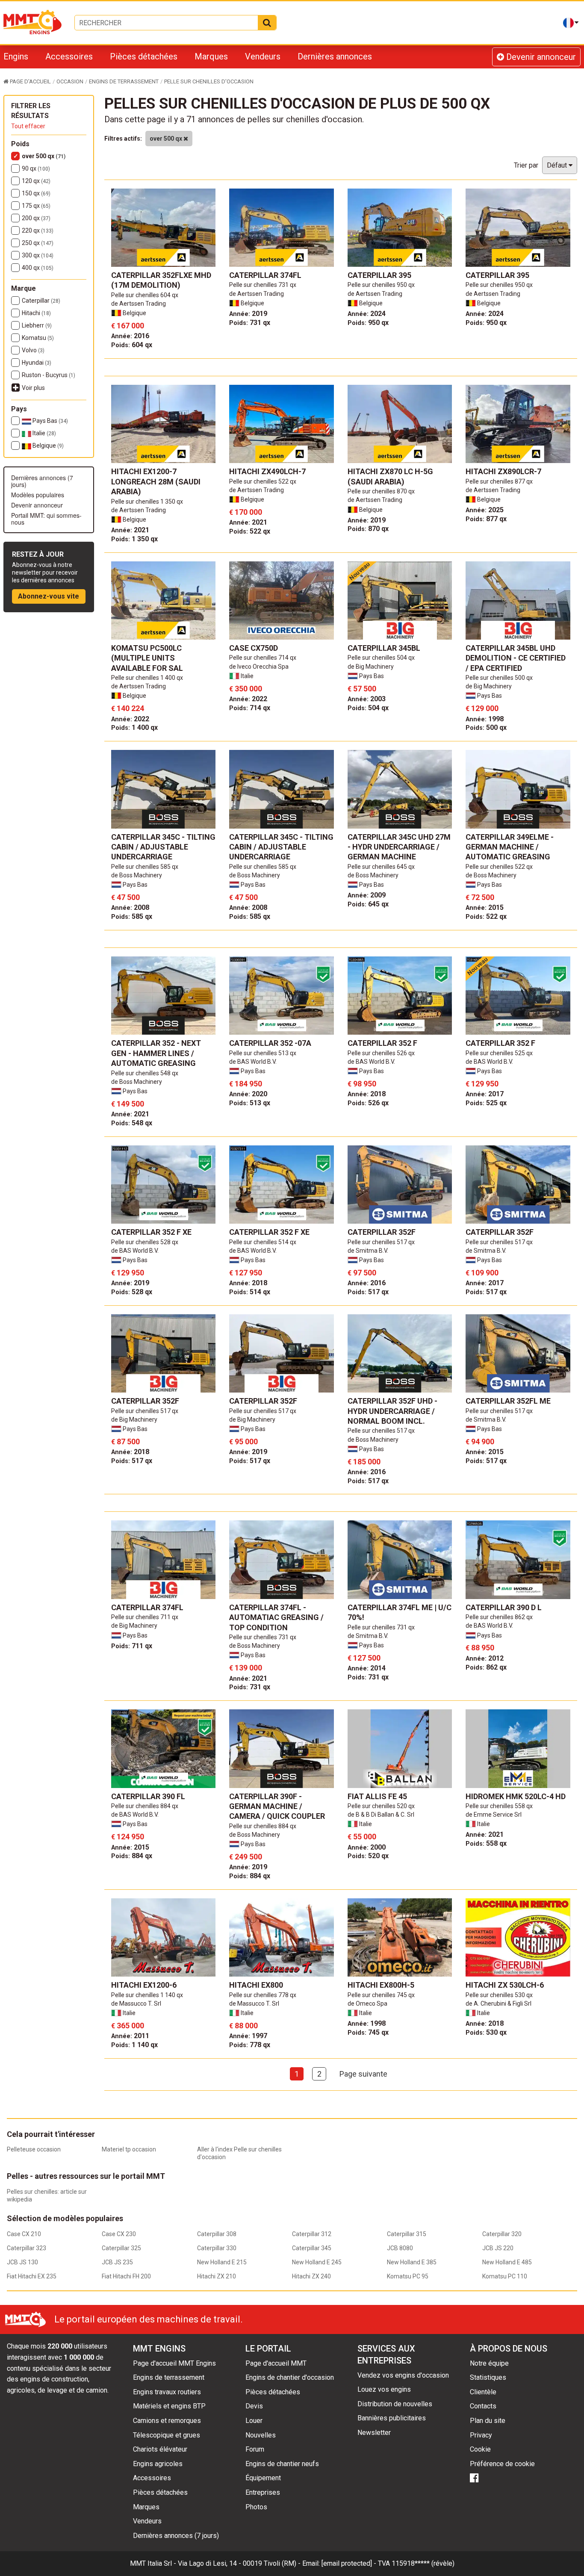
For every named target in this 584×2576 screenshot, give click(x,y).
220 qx (38, 230)
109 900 (482, 1273)
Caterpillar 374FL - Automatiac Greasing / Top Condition (276, 1617)
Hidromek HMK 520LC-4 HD (516, 1796)
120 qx (36, 181)
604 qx (132, 345)
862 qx (486, 1667)
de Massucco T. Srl (136, 2004)
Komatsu (38, 338)
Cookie (480, 2449)
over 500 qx (44, 156)
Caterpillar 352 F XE (151, 1232)
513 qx (250, 1103)
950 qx (368, 323)
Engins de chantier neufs (282, 2464)
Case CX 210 (24, 2234)
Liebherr (37, 325)
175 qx (36, 206)
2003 (367, 699)
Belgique (47, 446)
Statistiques (488, 2377)
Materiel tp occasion (129, 2149)
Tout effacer (28, 126)
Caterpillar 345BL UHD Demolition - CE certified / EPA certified (516, 658)
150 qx (36, 193)
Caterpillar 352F (382, 1232)
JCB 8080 (400, 2248)
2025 (485, 510)
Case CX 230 (119, 2234)
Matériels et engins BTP (169, 2406)
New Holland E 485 (507, 2262)
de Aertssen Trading (139, 304)
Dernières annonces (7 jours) (42, 481)
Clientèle (483, 2392)
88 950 (480, 1648)
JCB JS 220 (498, 2248)
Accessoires (69, 56)
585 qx (132, 916)
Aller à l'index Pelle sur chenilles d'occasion (239, 2153)
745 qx (368, 2032)
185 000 (364, 1462)
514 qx (250, 1292)
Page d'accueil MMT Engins (174, 2363)
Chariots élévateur (160, 2449)
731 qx (250, 323)
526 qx (368, 1103)
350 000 (246, 689)
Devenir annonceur (540, 57)
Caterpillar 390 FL (148, 1796)
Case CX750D (254, 648)
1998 (485, 719)
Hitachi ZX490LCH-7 (267, 471)
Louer (254, 2421)
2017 (485, 1094)
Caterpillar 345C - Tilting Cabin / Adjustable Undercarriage (163, 847)
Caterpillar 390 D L (504, 1607)
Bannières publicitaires (392, 2418)
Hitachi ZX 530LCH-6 (505, 1985)
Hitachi (36, 313)
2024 (367, 314)
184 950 (246, 1084)
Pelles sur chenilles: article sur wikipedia (47, 2195)
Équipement (263, 2478)
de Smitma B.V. (368, 1251)
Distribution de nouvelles (395, 2404)
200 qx (36, 218)
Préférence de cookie (502, 2464)
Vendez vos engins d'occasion (403, 2375)
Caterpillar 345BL (384, 648)
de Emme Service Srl (494, 1815)
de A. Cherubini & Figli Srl (498, 2004)
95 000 (243, 1441)
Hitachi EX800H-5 (381, 1985)
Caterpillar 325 (121, 2248)
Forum (255, 2449)
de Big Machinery (371, 667)
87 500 (125, 1441)
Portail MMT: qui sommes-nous (46, 519)
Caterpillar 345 (312, 2248)
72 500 (480, 897)
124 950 (128, 1837)
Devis (254, 2406)
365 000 (128, 2026)
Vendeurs (263, 56)
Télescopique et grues (167, 2435)
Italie (44, 433)
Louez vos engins (384, 2389)
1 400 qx (134, 727)
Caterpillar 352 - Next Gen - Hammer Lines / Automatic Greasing (156, 1053)
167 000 (128, 326)
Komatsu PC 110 (505, 2276)
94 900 (480, 1441)
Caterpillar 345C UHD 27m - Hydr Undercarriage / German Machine (399, 847)
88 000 (243, 2026)
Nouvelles (261, 2435)
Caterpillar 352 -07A (270, 1043)
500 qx (486, 727)
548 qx (132, 1123)
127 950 (246, 1273)
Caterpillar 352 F (382, 1043)
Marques (211, 56)
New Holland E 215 (222, 2262)
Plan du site (488, 2421)
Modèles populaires (38, 495)
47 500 (125, 897)
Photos (256, 2507)
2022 (130, 719)
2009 (367, 895)
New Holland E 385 (412, 2262)
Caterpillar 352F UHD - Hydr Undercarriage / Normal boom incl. (392, 1411)
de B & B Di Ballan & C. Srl (381, 1815)
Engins (16, 56)
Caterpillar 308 (217, 2234)
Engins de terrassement (169, 2377)
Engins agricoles (158, 2464)
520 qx (368, 1856)
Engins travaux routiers (167, 2392)
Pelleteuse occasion (34, 2149)
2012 (485, 1658)
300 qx (38, 255)
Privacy (481, 2435)
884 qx (132, 1856)
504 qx (368, 708)
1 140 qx (134, 2045)
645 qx (368, 904)
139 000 (246, 1668)
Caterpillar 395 (379, 275)
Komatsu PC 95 (408, 2276)
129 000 (482, 708)
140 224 (128, 708)
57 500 (362, 689)
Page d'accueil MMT (276, 2363)
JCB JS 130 (22, 2262)
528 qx (132, 1292)
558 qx (486, 1843)
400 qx (38, 268)
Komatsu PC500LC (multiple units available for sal (147, 658)
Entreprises (263, 2492)
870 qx (368, 529)
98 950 (362, 1084)
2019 (248, 314)
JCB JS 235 (117, 2262)
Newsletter (374, 2433)
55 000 (362, 1837)
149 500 (128, 1104)
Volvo (33, 350)
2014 (367, 1668)
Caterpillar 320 (502, 2234)
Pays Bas (50, 421)
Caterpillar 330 (217, 2248)
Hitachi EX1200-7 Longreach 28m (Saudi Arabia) (156, 481)
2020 (248, 1094)
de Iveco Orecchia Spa (259, 667)
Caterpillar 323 (27, 2248)
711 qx (132, 1646)
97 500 (362, 1273)
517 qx (368, 1292)
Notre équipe (489, 2363)
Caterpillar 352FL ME (508, 1401)
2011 (130, 2036)
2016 (130, 336)
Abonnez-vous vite (49, 596)
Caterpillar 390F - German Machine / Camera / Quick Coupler (277, 1806)
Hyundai (37, 363)
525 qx (486, 1103)
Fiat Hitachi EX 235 (32, 2276)
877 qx (486, 519)
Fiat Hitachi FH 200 (126, 2276)
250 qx (38, 243)
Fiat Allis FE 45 (377, 1796)
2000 (367, 1847)
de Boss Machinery (137, 875)
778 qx (250, 2045)
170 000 (246, 512)
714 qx (250, 708)
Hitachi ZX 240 (311, 2276)
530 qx (486, 2032)
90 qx (36, 168)
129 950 (482, 1084)
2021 (130, 530)
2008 (130, 907)
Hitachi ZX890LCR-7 (503, 471)
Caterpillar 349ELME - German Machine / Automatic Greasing (510, 847)
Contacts (483, 2406)
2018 (367, 1094)
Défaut (558, 165)
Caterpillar (41, 301)
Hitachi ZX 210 (217, 2276)
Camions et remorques (167, 2421)
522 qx (250, 531)
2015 (485, 907)
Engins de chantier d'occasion (290, 2377)
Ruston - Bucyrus (49, 375)
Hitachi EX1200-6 (144, 1985)
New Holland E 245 (317, 2262)
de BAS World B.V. (253, 1062)
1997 (248, 2036)
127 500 (364, 1658)
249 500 (246, 1857)
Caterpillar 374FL (265, 275)
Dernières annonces (335, 56)
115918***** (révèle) (423, 2563)
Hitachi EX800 (256, 1985)
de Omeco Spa (367, 2004)
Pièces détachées (144, 56)
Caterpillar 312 (312, 2234)
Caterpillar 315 (407, 2234)
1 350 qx (134, 539)
